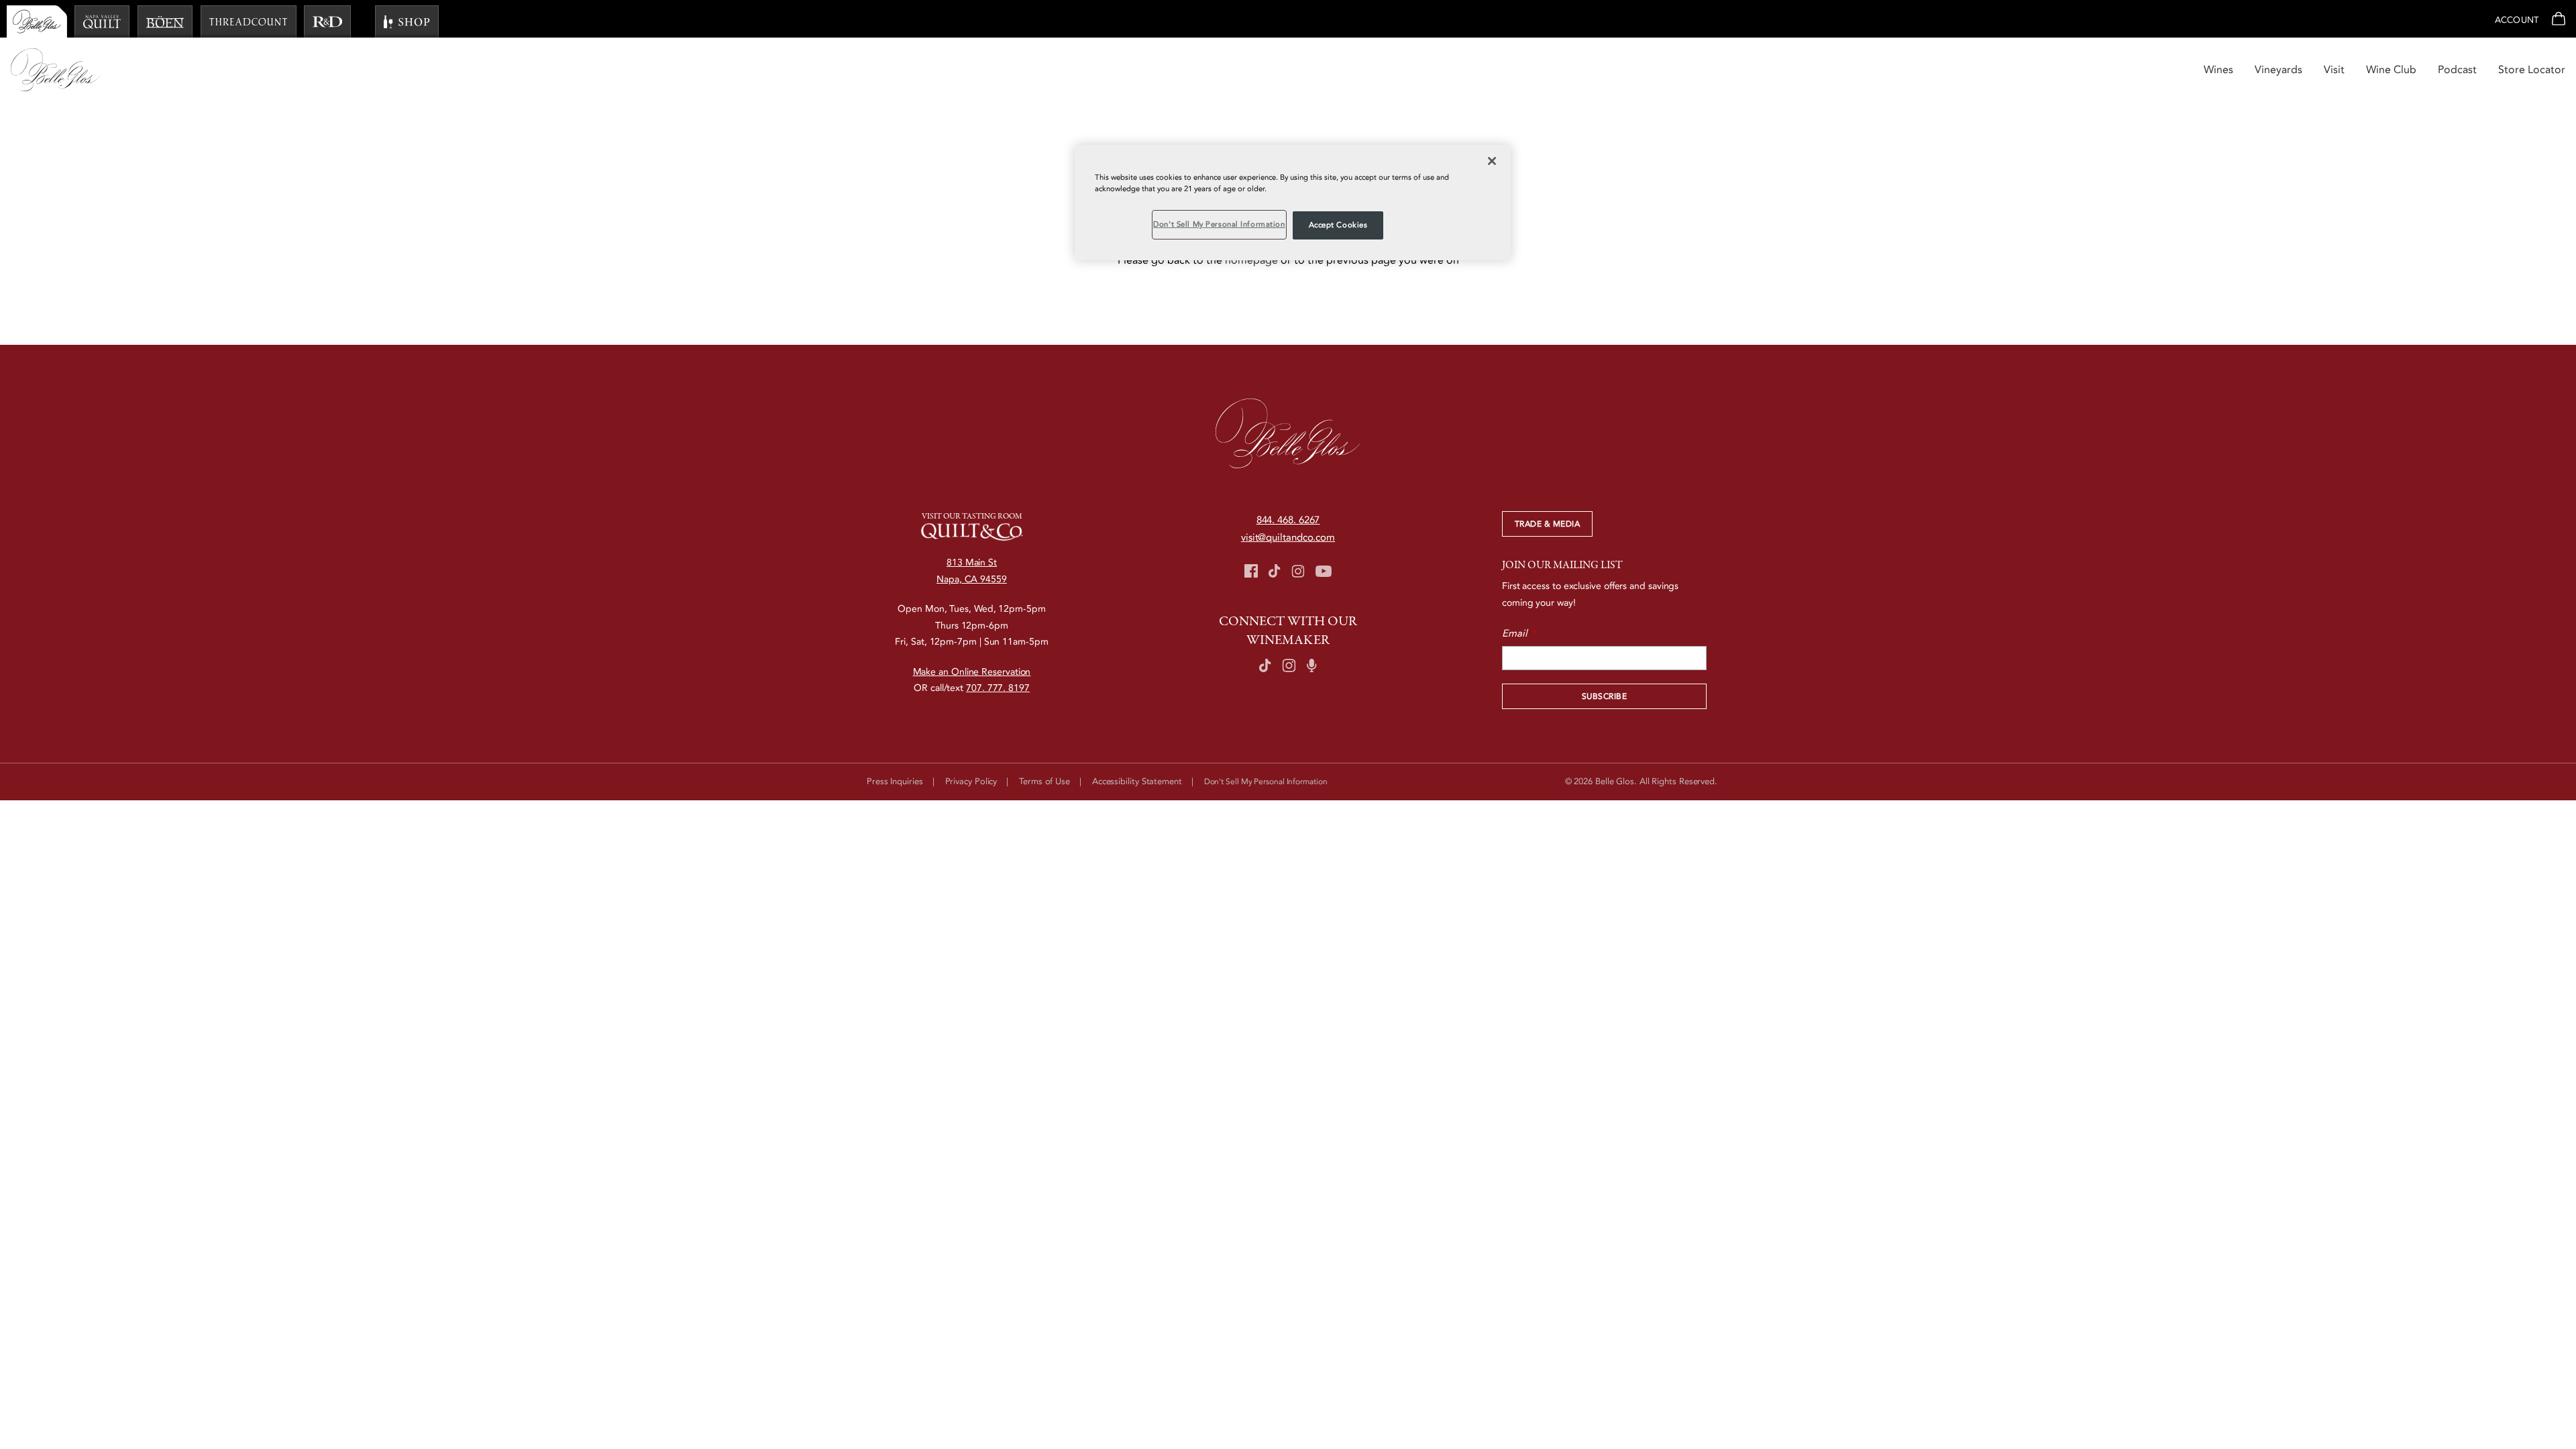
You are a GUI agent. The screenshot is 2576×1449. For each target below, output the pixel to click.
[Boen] (165, 21)
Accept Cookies (1338, 225)
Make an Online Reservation (972, 672)
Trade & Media (1547, 524)
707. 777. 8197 (998, 688)
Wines (2218, 70)
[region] (1293, 203)
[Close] (1492, 161)
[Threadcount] (249, 21)
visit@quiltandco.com (1288, 537)
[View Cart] (2557, 20)
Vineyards (2278, 70)
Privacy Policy (971, 782)
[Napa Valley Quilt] (102, 21)
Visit (2334, 70)
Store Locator (2532, 70)
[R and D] (327, 21)
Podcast (2457, 70)
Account (2517, 20)
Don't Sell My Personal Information (1219, 224)
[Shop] (407, 21)
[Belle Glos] (37, 21)
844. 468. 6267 (1288, 520)
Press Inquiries (895, 782)
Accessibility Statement (1137, 782)
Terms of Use (1044, 782)
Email (1515, 633)
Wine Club (2391, 70)
